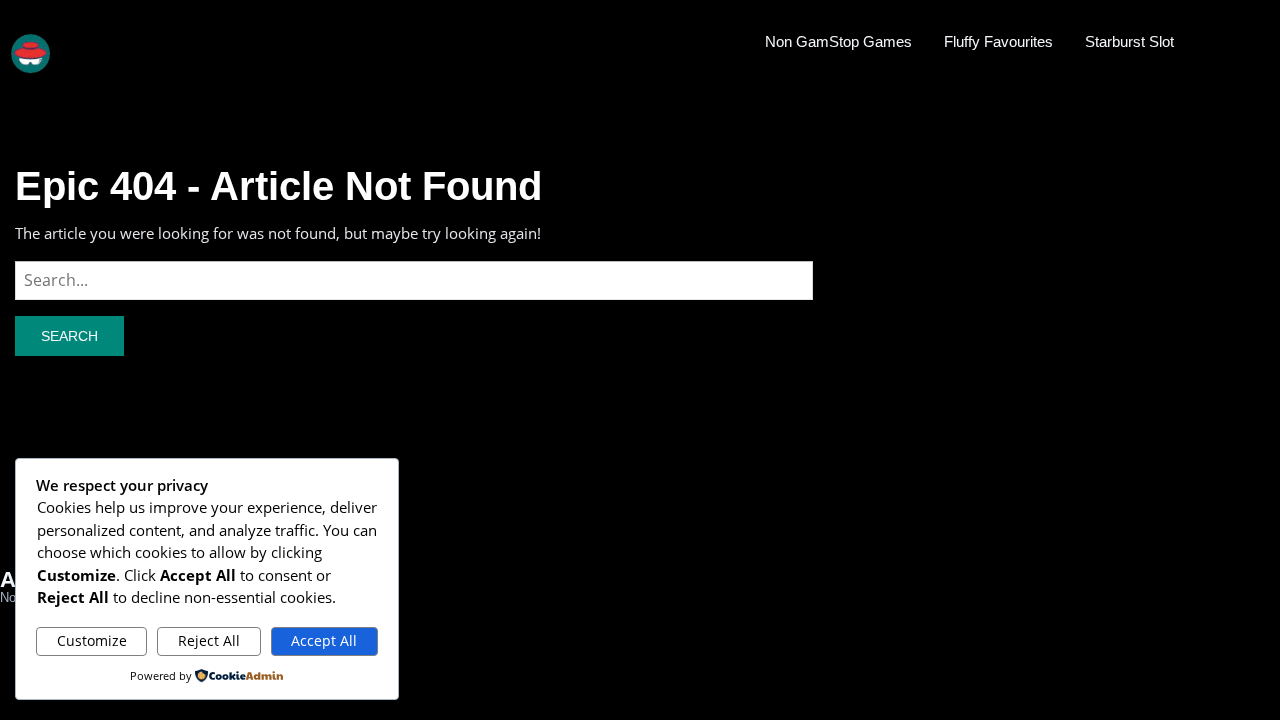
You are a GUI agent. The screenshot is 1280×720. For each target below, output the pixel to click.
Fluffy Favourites (998, 41)
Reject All (209, 640)
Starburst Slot (1129, 41)
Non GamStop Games (838, 41)
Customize (92, 640)
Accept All (324, 640)
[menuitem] (838, 40)
